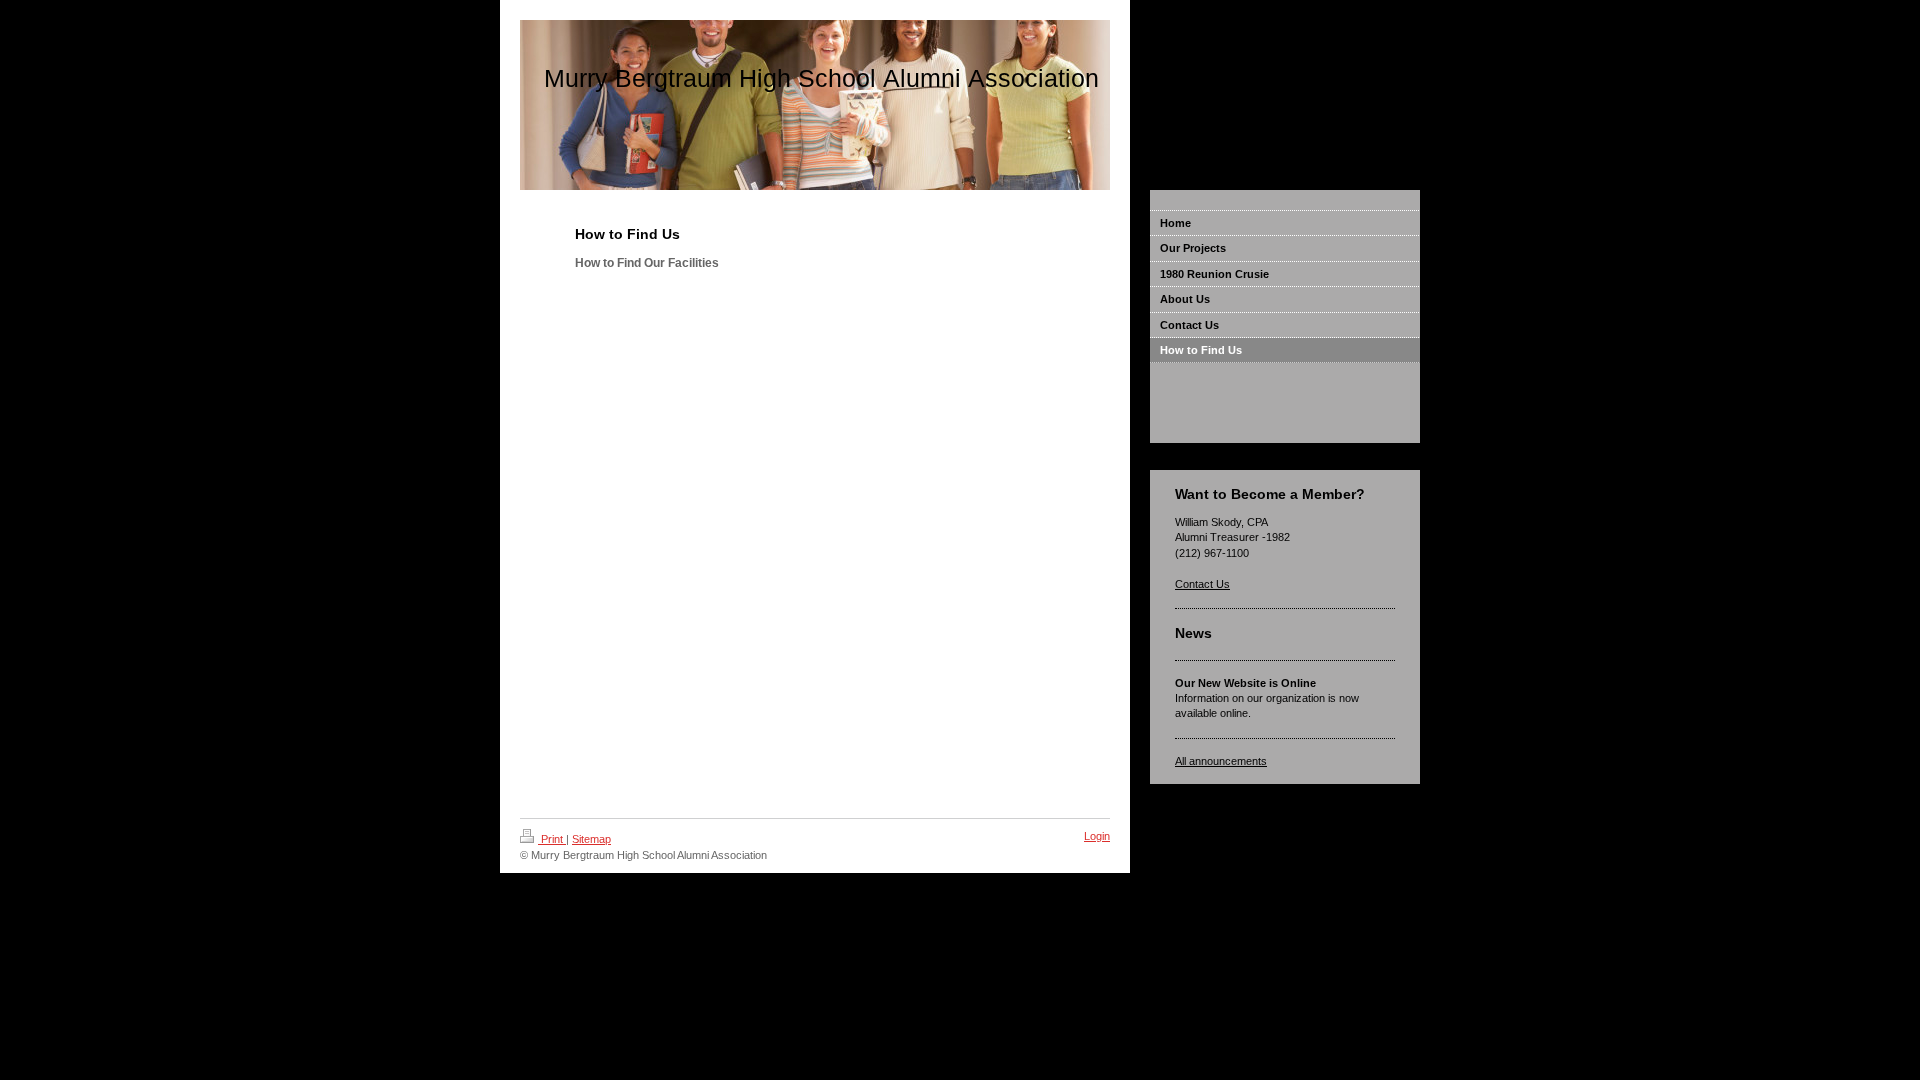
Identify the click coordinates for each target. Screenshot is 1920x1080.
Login (1097, 836)
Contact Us (1202, 584)
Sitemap (591, 839)
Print (552, 839)
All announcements (1221, 761)
